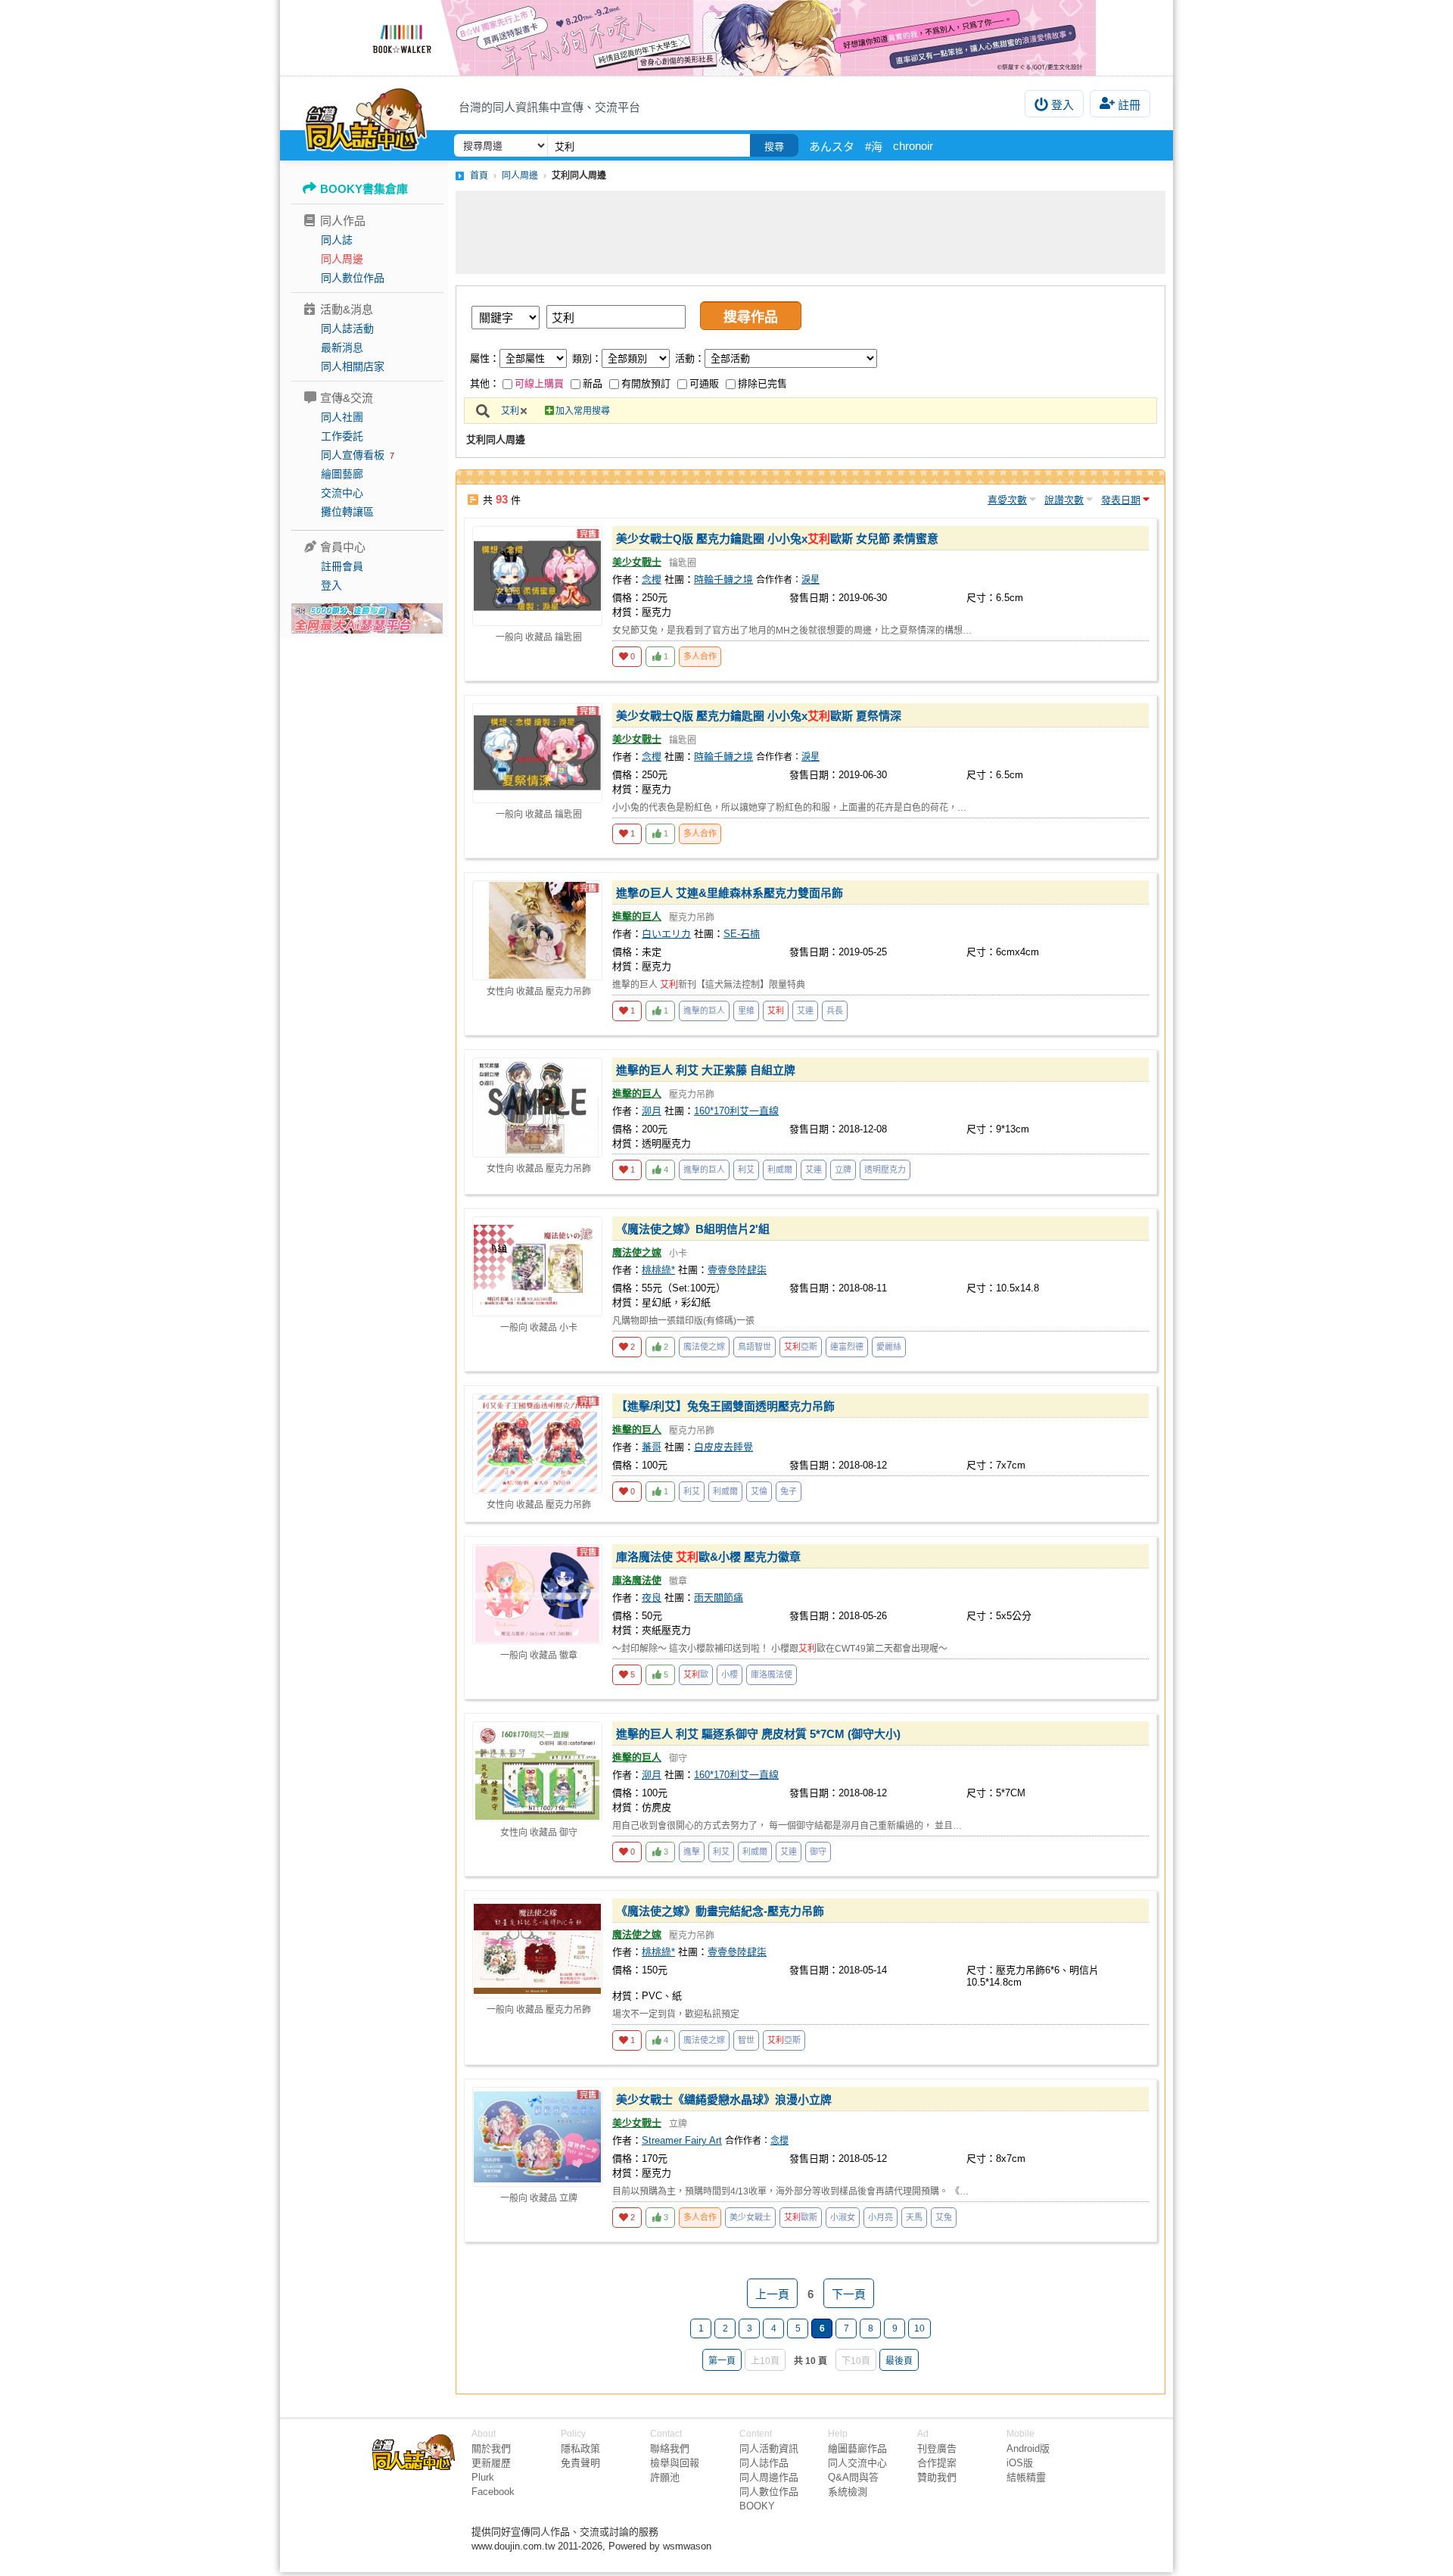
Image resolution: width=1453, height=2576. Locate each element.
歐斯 (801, 2217)
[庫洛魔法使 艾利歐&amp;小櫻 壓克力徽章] (537, 1594)
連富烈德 (847, 1347)
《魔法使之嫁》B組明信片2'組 (693, 1229)
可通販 (704, 383)
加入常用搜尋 (583, 411)
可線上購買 (539, 383)
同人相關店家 (353, 366)
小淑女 (843, 2217)
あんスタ (832, 146)
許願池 (665, 2477)
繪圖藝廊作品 (857, 2448)
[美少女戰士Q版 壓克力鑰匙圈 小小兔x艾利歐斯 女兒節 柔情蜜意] (537, 576)
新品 (593, 383)
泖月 (652, 1111)
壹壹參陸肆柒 (737, 1270)
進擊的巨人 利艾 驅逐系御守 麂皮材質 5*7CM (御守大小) (758, 1734)
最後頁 (899, 2361)
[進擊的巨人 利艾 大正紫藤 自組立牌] (537, 1107)
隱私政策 (580, 2448)
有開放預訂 (646, 383)
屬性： (485, 358)
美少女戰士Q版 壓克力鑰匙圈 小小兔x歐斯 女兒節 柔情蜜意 (777, 539)
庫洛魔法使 (637, 1580)
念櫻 (652, 579)
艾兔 (944, 2217)
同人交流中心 (857, 2463)
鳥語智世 (755, 1347)
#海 (874, 146)
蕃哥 (652, 1447)
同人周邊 (342, 259)
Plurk (483, 2477)
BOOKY (757, 2506)
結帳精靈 (1026, 2477)
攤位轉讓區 (347, 512)
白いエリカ (666, 934)
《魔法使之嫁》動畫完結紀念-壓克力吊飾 (720, 1911)
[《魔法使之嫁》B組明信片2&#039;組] (537, 1266)
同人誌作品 (764, 2463)
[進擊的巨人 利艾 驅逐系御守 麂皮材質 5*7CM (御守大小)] (537, 1771)
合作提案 (937, 2463)
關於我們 (491, 2448)
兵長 (835, 1011)
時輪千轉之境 (723, 579)
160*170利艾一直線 (736, 1111)
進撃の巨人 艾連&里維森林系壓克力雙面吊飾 (730, 893)
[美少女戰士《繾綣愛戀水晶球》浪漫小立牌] (537, 2137)
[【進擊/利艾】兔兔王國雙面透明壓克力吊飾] (537, 1444)
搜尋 (774, 146)
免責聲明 (580, 2463)
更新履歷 (491, 2463)
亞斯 (801, 1347)
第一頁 (722, 2361)
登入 (1063, 105)
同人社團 (342, 417)
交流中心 (342, 493)
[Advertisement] (811, 232)
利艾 (746, 1170)
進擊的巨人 (637, 916)
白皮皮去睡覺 (723, 1447)
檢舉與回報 (675, 2463)
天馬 (914, 2217)
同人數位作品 (353, 278)
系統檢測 (848, 2492)
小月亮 (881, 2217)
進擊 (692, 1852)
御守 (818, 1852)
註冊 (1129, 105)
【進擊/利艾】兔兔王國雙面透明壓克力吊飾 (725, 1406)
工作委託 (342, 436)
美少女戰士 (637, 562)
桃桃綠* (658, 1270)
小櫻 (730, 1674)
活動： (690, 358)
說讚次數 (1064, 500)
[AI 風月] (367, 625)
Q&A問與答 (853, 2477)
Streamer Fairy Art (682, 2140)
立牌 (843, 1170)
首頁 (479, 176)
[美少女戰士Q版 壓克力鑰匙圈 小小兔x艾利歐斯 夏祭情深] (537, 753)
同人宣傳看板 (353, 455)
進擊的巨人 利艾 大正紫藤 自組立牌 (706, 1070)
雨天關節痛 (719, 1598)
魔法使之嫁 (637, 1252)
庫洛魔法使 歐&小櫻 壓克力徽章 (708, 1557)
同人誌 (337, 240)
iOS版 (1020, 2463)
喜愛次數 (1007, 500)
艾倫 (759, 1491)
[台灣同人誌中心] (366, 117)
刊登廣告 (937, 2448)
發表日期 (1121, 500)
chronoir (913, 146)
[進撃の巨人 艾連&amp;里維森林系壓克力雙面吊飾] (537, 930)
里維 (746, 1011)
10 (919, 2328)
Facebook (493, 2492)
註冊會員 (342, 566)
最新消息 (342, 347)
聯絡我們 (670, 2448)
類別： (587, 358)
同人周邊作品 (769, 2477)
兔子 (789, 1491)
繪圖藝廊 (342, 474)
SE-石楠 (742, 934)
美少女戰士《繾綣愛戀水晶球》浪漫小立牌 (724, 2099)
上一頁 (772, 2294)
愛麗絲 (889, 1347)
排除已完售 (762, 383)
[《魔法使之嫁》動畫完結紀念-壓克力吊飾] (537, 1948)
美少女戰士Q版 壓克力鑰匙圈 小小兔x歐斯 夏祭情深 (759, 716)
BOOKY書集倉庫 (364, 189)
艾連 (805, 1011)
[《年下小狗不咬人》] (726, 38)
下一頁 (849, 2294)
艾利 (510, 411)
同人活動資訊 (769, 2448)
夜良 (652, 1598)
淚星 (811, 580)
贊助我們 (937, 2477)
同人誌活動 (347, 329)
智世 (746, 2040)
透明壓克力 (885, 1170)
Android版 (1028, 2448)
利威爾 (780, 1170)
